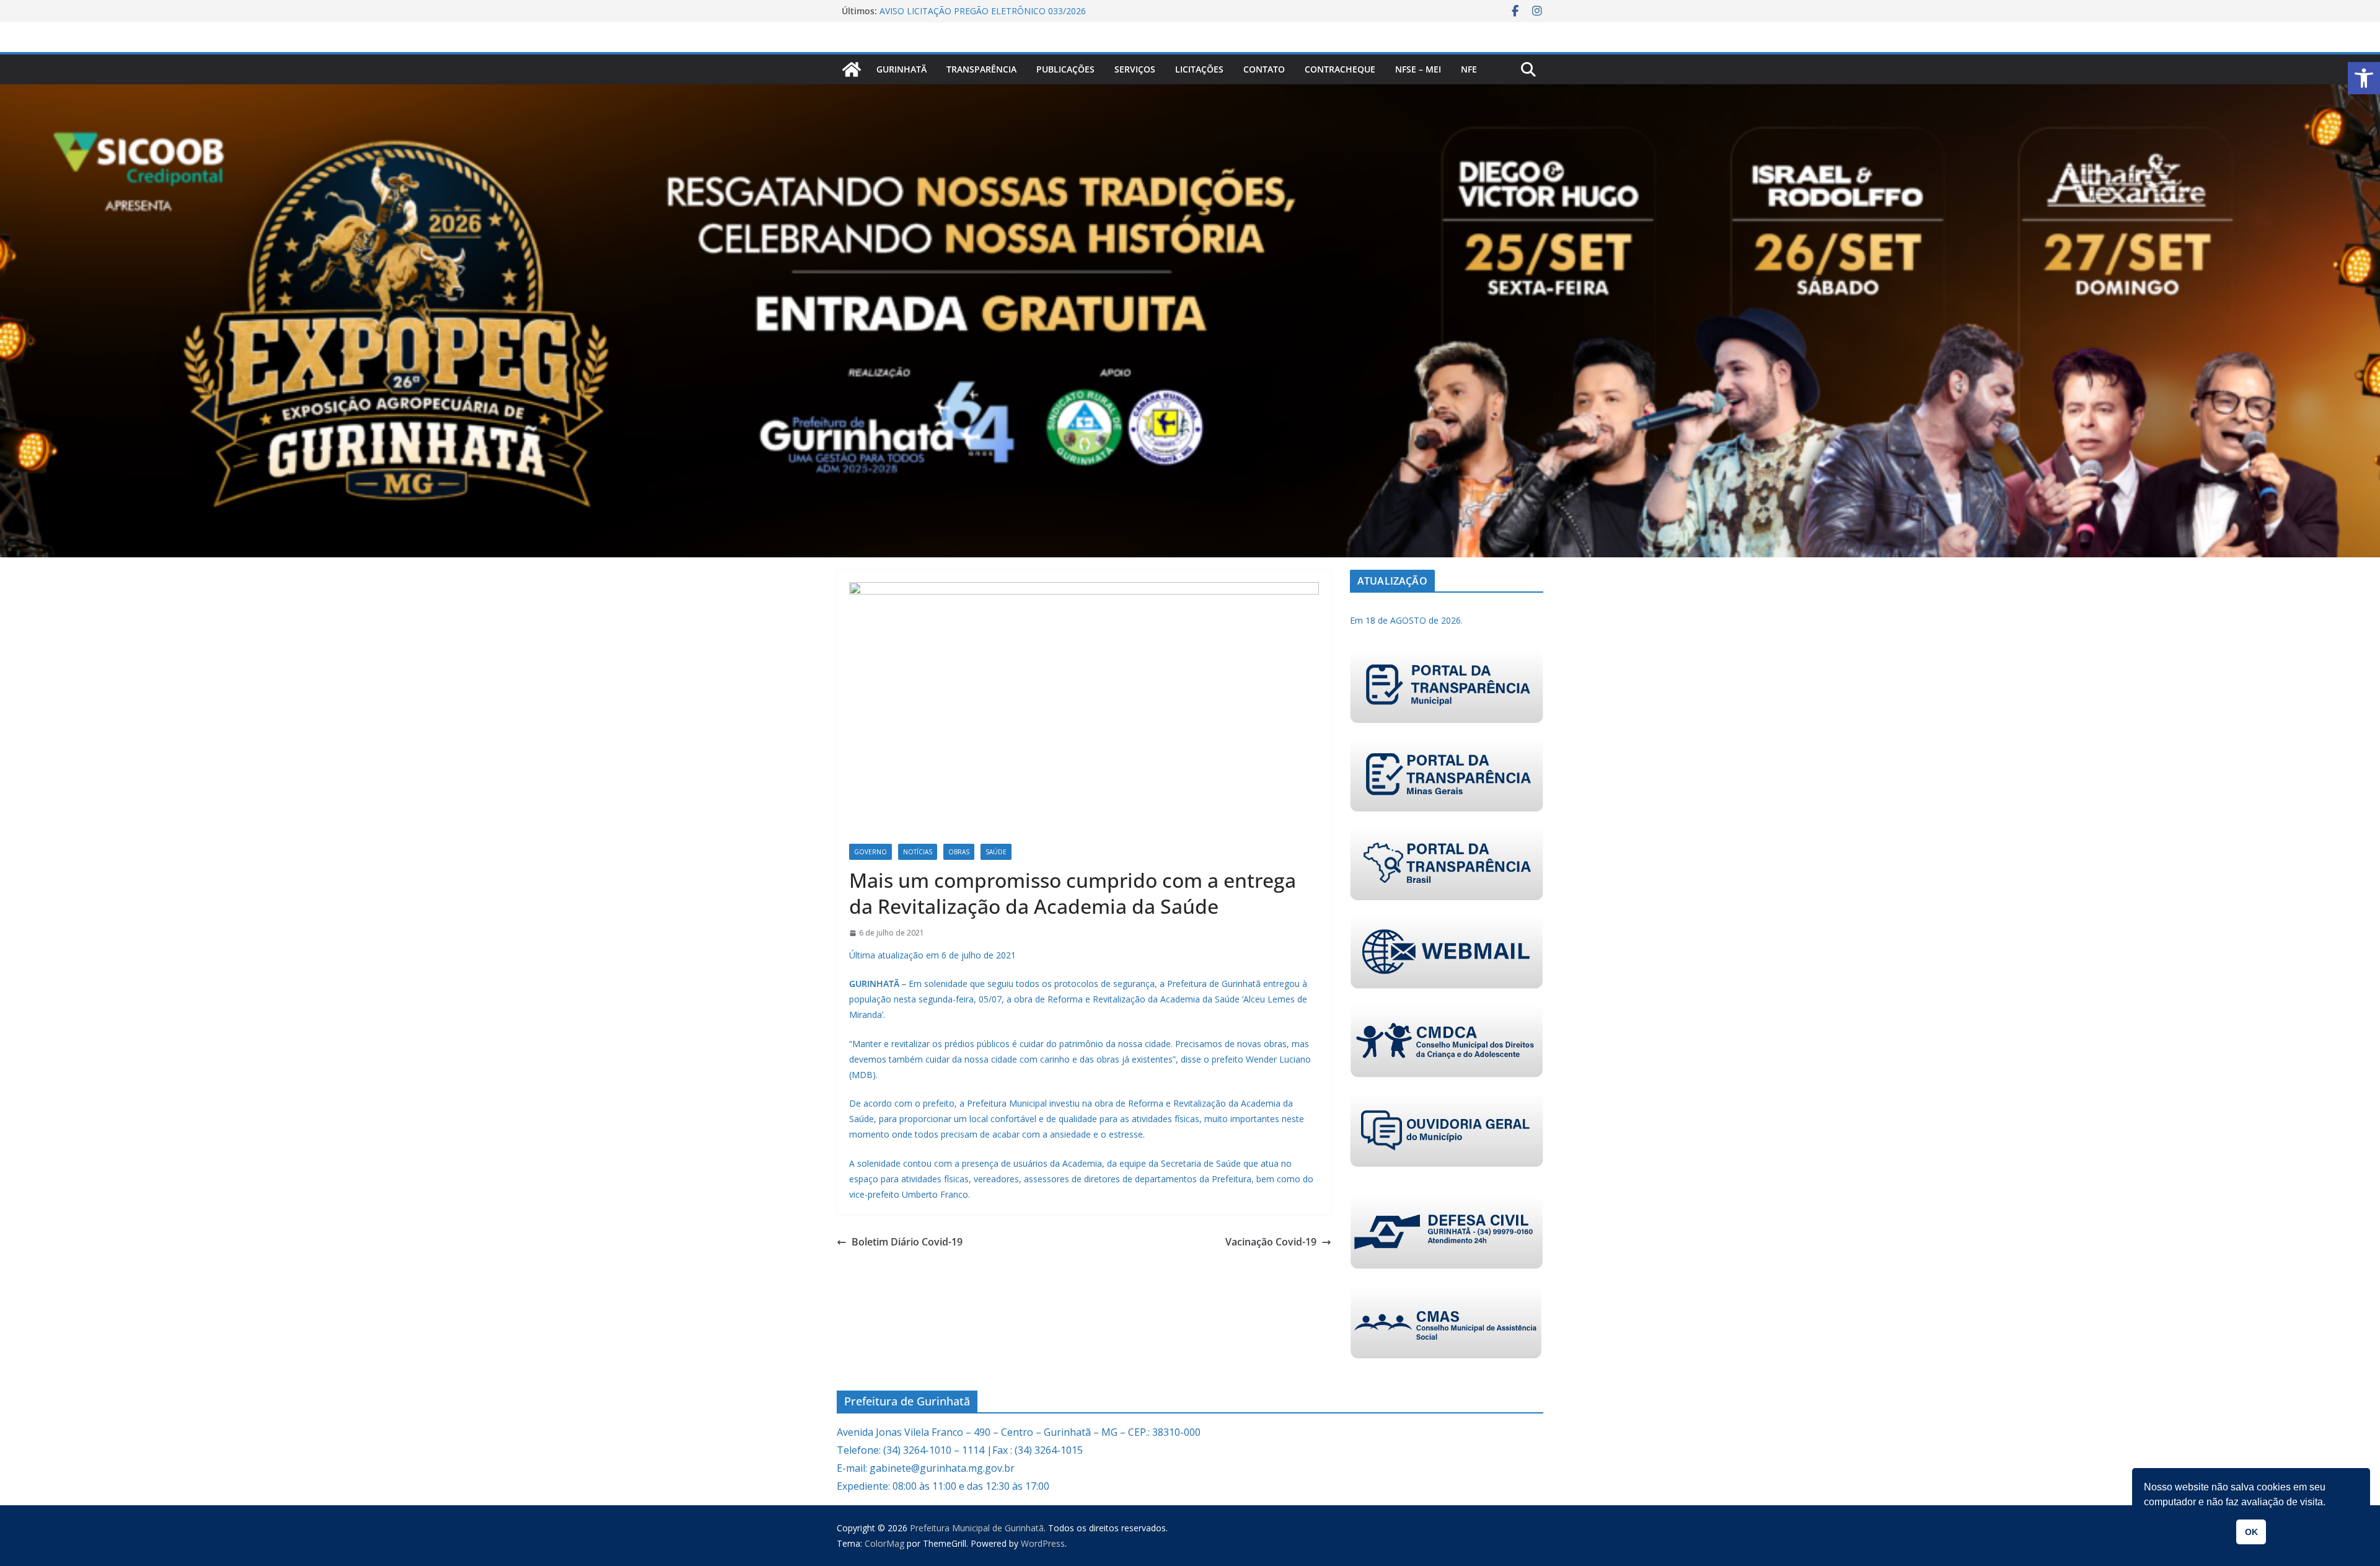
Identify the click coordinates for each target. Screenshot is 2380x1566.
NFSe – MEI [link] (1418, 69)
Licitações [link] (1199, 69)
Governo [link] (870, 852)
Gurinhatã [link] (901, 69)
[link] (2364, 78)
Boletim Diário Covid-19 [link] (907, 1242)
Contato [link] (1264, 69)
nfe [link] (1469, 69)
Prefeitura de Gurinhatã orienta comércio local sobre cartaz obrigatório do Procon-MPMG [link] (999, 17)
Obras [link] (959, 852)
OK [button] (2251, 1532)
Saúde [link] (996, 852)
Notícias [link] (918, 852)
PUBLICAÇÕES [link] (1065, 69)
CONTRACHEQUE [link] (1340, 69)
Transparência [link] (981, 69)
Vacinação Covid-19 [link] (1271, 1242)
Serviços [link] (1135, 69)
